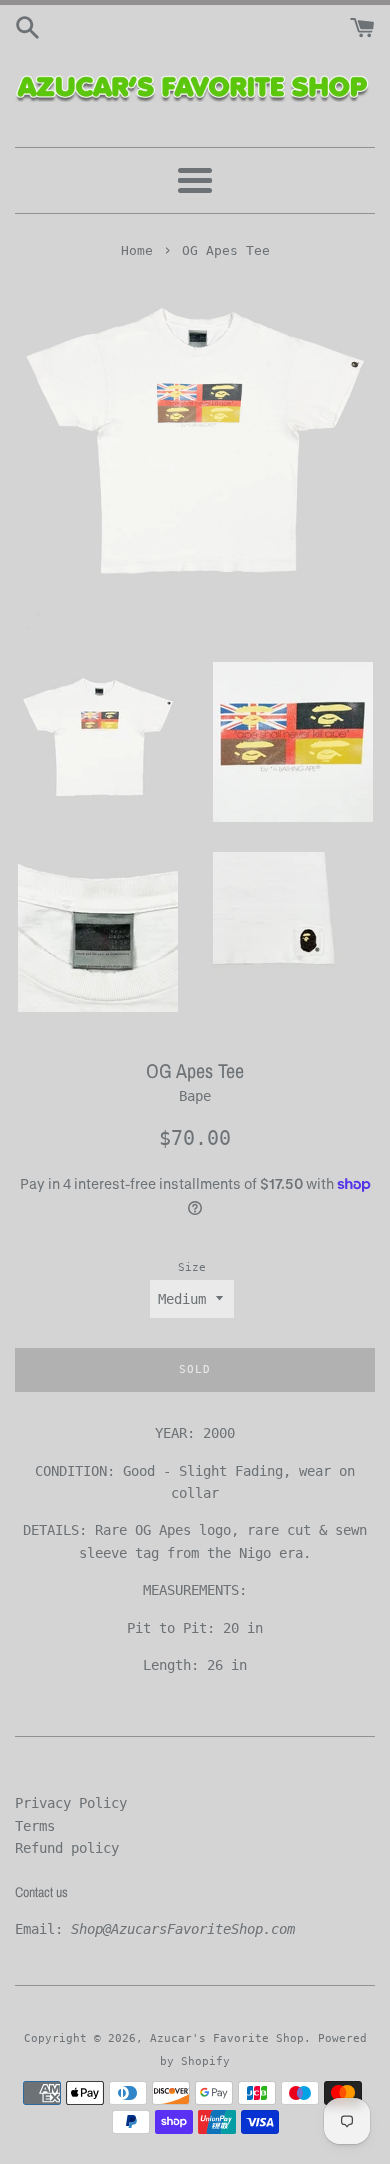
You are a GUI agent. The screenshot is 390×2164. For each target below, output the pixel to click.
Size (192, 1267)
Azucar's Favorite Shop (227, 2038)
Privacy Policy (71, 1803)
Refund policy (67, 1848)
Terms (35, 1826)
